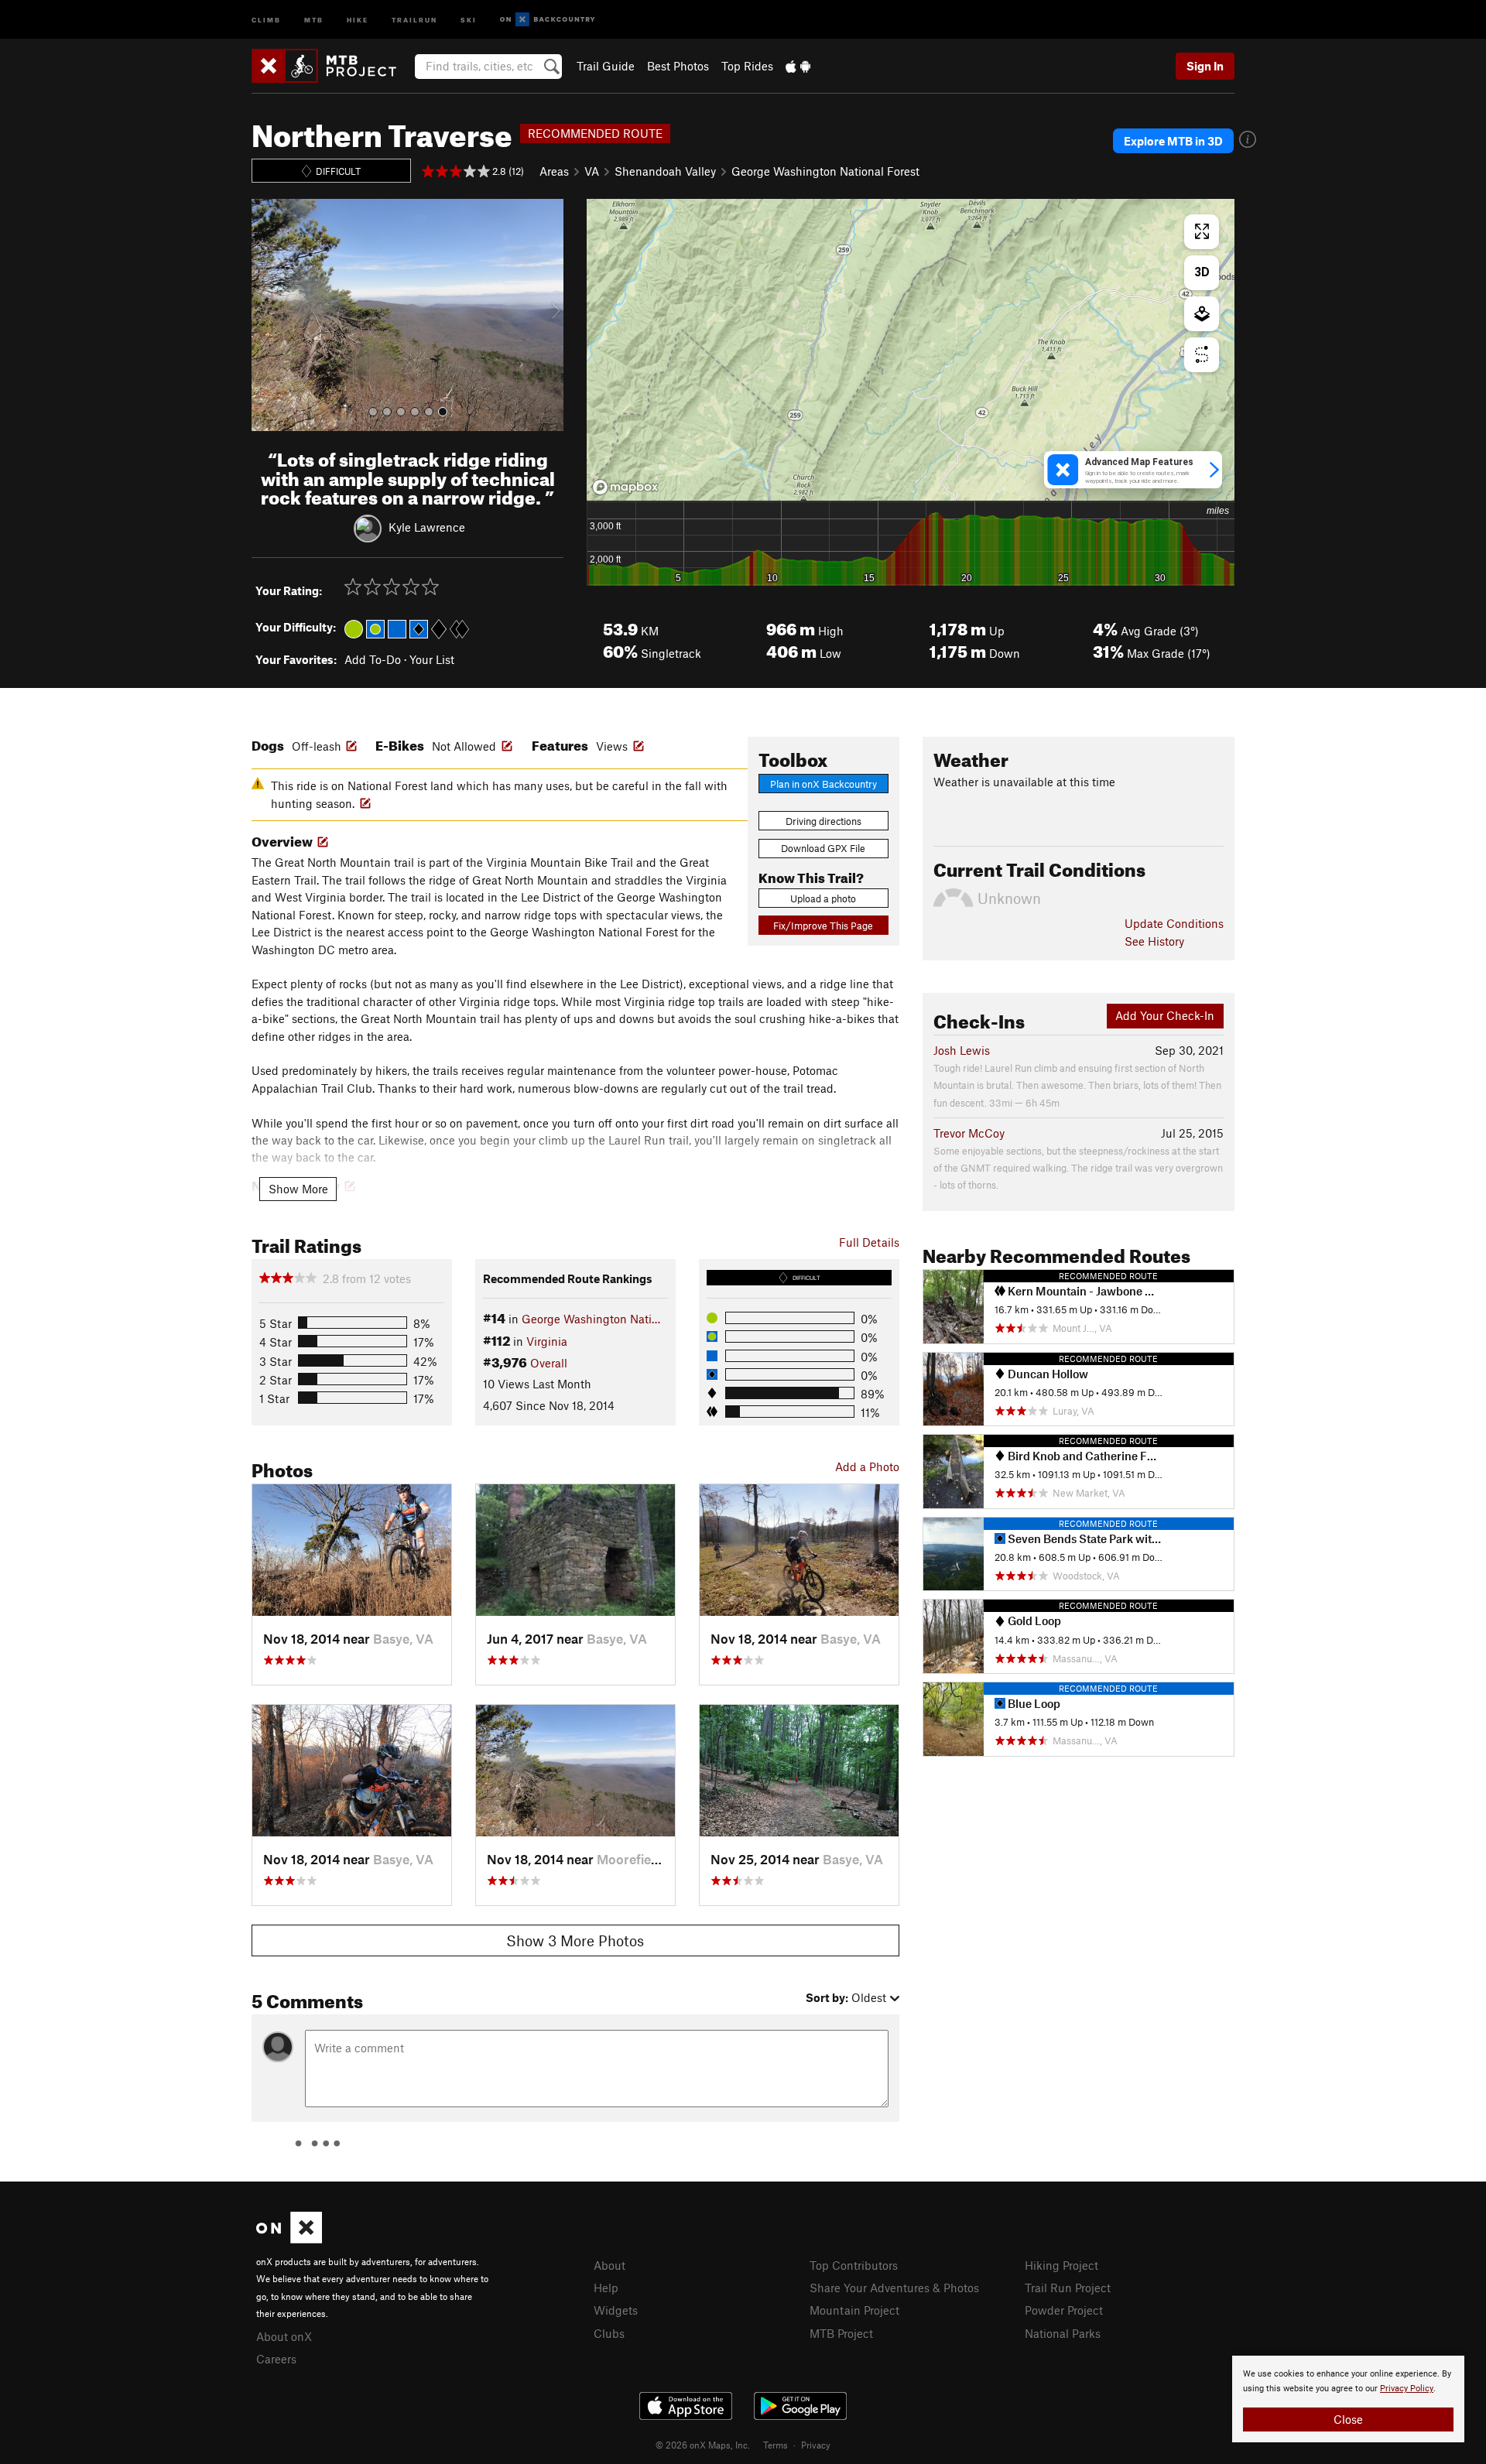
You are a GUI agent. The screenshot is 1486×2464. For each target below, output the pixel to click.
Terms (776, 2445)
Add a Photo (867, 1466)
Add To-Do (373, 659)
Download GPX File (823, 848)
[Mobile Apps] (798, 66)
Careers (276, 2359)
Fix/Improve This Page (823, 926)
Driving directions (823, 821)
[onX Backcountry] (548, 20)
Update (1174, 923)
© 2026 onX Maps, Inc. (703, 2445)
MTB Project (841, 2333)
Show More (298, 1189)
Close (1348, 2419)
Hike (358, 19)
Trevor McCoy (969, 1133)
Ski (469, 19)
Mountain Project (854, 2310)
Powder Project (1064, 2310)
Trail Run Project (1068, 2288)
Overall (549, 1363)
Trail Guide (606, 66)
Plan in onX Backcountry (823, 784)
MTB (314, 19)
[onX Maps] (289, 2239)
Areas (554, 171)
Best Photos (678, 66)
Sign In (1205, 66)
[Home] (332, 66)
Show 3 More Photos (575, 1940)
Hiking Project (1061, 2265)
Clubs (609, 2333)
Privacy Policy (1407, 2389)
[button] (267, 315)
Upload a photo (823, 898)
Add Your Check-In (1165, 1015)
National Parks (1063, 2333)
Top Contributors (854, 2265)
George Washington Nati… (591, 1319)
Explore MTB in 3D (1173, 141)
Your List (432, 659)
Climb (266, 19)
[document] (1348, 2399)
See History (1154, 941)
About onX (284, 2336)
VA (592, 171)
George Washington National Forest (825, 171)
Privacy (816, 2445)
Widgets (616, 2310)
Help (606, 2288)
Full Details (869, 1242)
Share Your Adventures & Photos (894, 2288)
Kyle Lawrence (427, 527)
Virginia (547, 1341)
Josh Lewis (962, 1050)
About (609, 2265)
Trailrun (414, 19)
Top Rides (747, 66)
